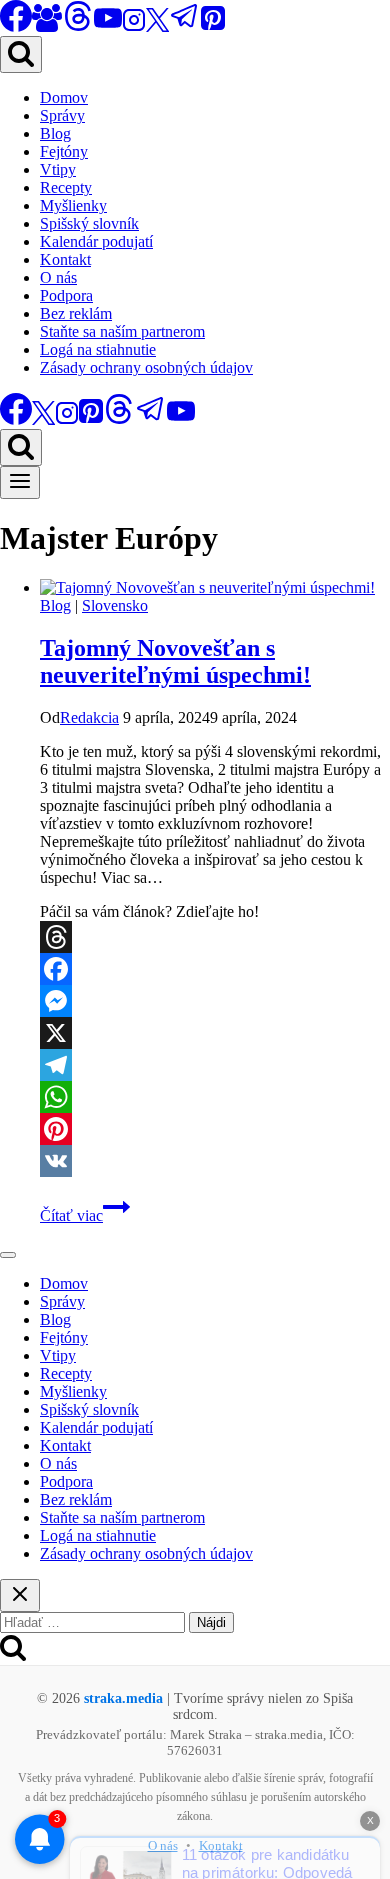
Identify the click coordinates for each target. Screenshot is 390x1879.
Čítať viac (85, 1215)
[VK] (215, 1161)
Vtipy (58, 169)
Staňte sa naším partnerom (122, 331)
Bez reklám (76, 313)
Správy (62, 115)
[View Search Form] (21, 54)
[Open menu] (20, 482)
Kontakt (65, 259)
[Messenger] (215, 1001)
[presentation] (215, 588)
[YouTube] (108, 26)
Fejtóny (64, 151)
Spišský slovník (89, 223)
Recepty (66, 187)
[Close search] (20, 1595)
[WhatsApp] (215, 1097)
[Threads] (78, 26)
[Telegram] (185, 26)
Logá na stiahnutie (98, 349)
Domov (64, 97)
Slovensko (115, 605)
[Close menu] (8, 1255)
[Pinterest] (213, 26)
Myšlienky (73, 205)
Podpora (66, 295)
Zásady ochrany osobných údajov (146, 367)
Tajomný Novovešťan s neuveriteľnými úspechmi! (175, 661)
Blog (55, 133)
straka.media (123, 1698)
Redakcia (89, 717)
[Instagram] (134, 26)
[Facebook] (215, 969)
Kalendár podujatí (96, 241)
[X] (157, 26)
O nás (58, 277)
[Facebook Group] (47, 26)
